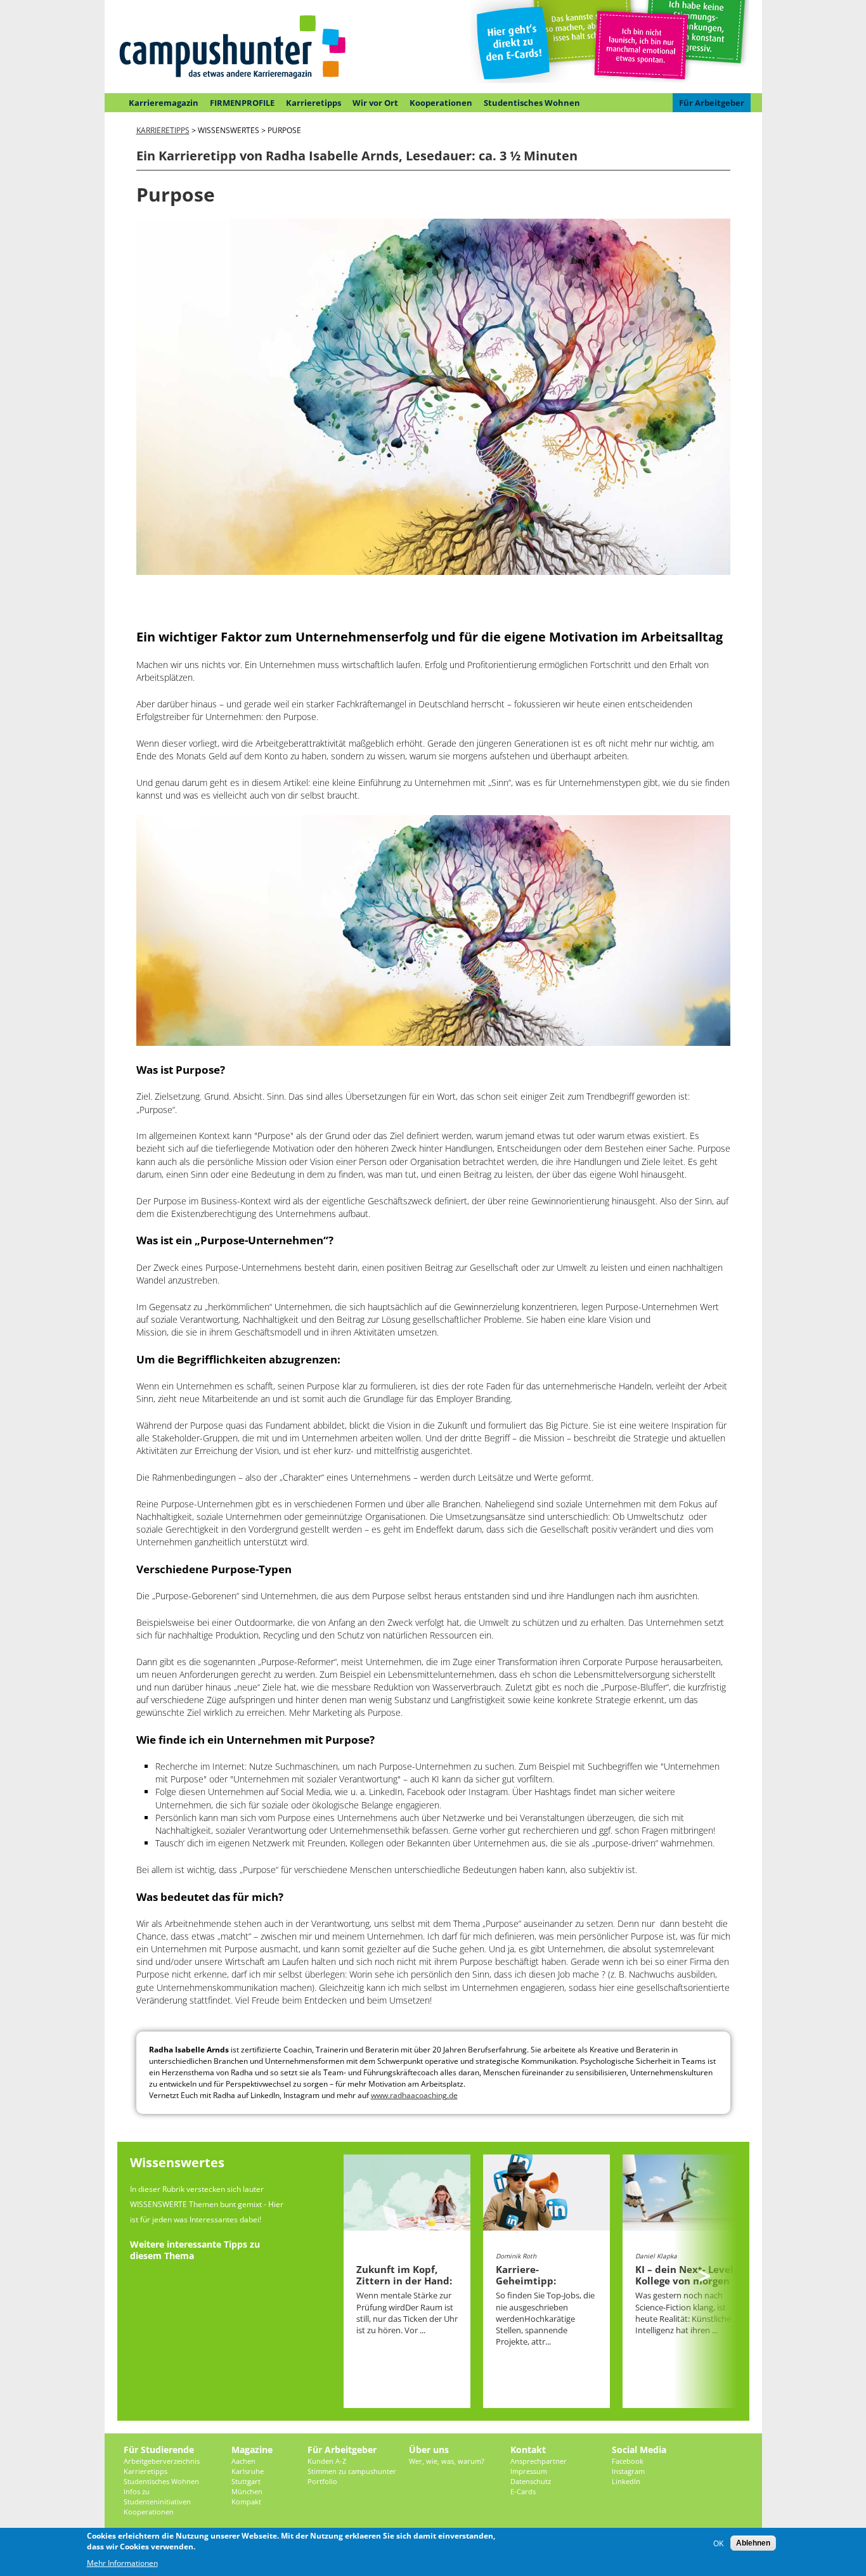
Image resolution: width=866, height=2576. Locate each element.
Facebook (628, 2461)
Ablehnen (753, 2543)
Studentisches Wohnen (532, 103)
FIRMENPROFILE (242, 103)
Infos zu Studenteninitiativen (157, 2496)
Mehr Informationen (122, 2563)
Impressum (529, 2471)
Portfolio (322, 2481)
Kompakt (246, 2502)
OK (718, 2543)
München (247, 2491)
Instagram (628, 2471)
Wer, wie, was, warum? (447, 2461)
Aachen (243, 2461)
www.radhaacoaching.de (414, 2095)
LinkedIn (626, 2481)
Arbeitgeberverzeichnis (162, 2461)
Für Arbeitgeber (712, 103)
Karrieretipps (313, 103)
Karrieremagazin (164, 103)
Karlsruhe (248, 2471)
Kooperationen (441, 103)
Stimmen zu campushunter (352, 2471)
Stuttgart (246, 2481)
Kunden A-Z (327, 2461)
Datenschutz (531, 2481)
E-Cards (523, 2491)
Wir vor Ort (375, 103)
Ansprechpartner (539, 2461)
